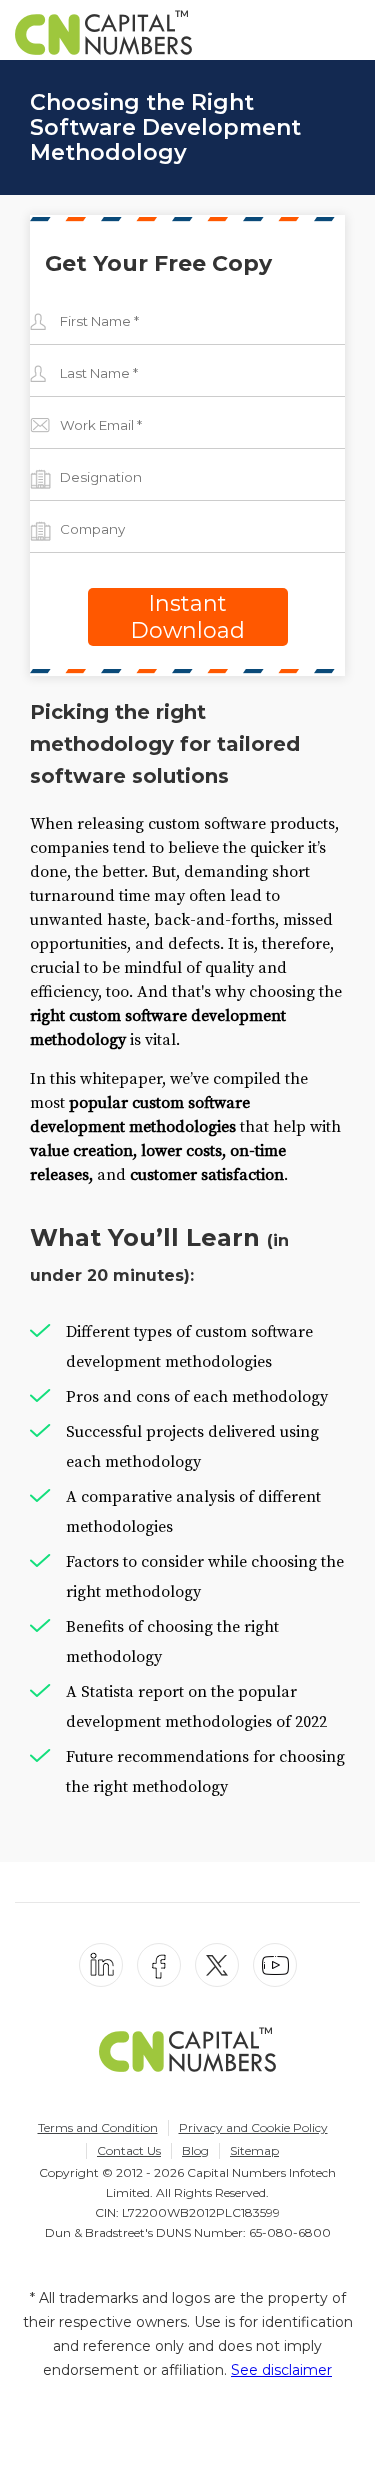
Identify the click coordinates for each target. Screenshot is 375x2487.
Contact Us (129, 2150)
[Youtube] (275, 1965)
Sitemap (254, 2150)
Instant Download (187, 617)
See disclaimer (281, 2370)
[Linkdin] (101, 1965)
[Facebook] (159, 1965)
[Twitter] (217, 1965)
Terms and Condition (98, 2127)
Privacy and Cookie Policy (253, 2127)
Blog (195, 2150)
